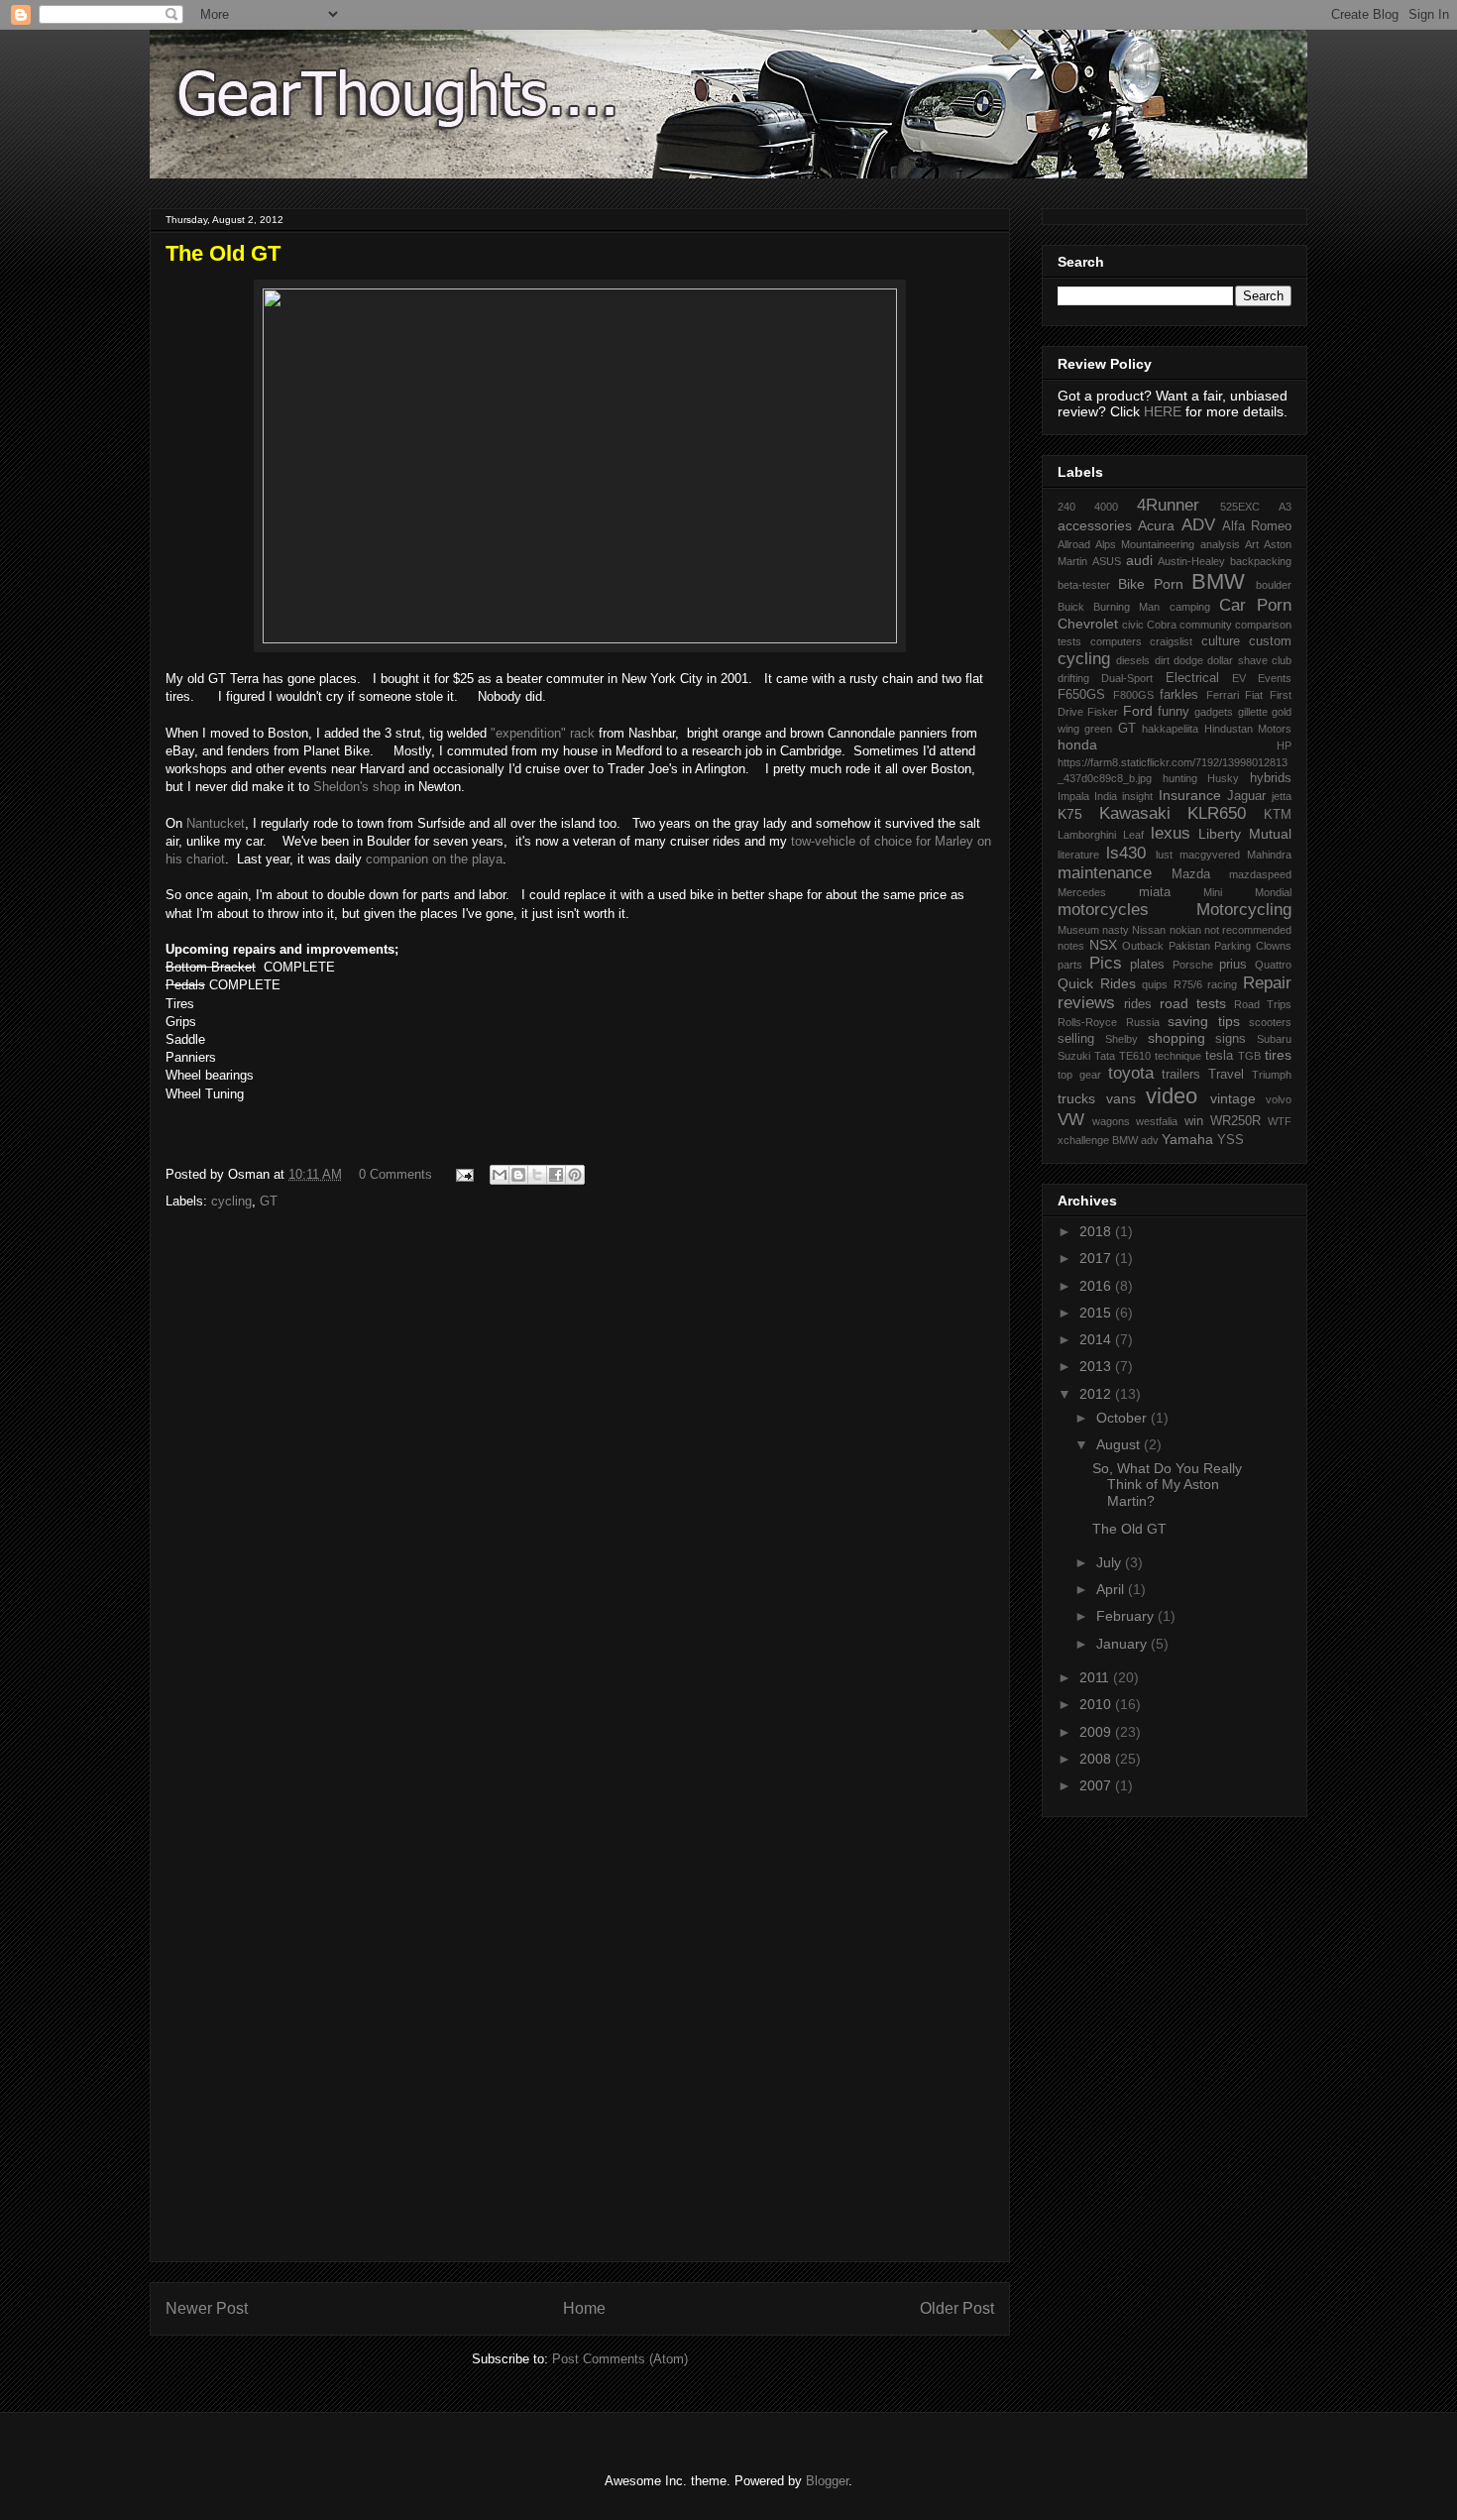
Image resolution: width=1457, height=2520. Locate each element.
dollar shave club (1249, 660)
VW (1071, 1120)
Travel (1226, 1075)
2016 (1097, 1286)
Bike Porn (1151, 584)
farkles (1179, 695)
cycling (231, 1201)
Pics (1106, 963)
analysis (1220, 544)
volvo (1279, 1099)
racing (1222, 984)
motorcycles (1103, 910)
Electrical (1192, 678)
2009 (1097, 1732)
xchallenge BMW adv (1108, 1140)
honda (1077, 745)
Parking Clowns (1253, 946)
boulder (1274, 585)
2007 (1097, 1785)
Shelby (1121, 1039)
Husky (1223, 778)
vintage (1233, 1098)
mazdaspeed (1260, 874)
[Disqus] (580, 1486)
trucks (1076, 1098)
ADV (1198, 525)
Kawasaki (1135, 813)
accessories (1095, 525)
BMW (1218, 581)
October (1123, 1418)
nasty (1116, 930)
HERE (1163, 411)
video (1172, 1096)
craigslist (1171, 641)
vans (1121, 1098)
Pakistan (1189, 946)
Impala (1073, 796)
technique (1178, 1056)
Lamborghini (1087, 835)
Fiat (1254, 695)
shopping (1177, 1038)
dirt (1162, 660)
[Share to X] (537, 1175)
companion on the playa (434, 859)
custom (1270, 641)
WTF (1280, 1121)
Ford (1138, 711)
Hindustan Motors (1248, 729)
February (1127, 1616)
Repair (1267, 983)
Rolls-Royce (1087, 1022)
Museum (1078, 930)
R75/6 (1188, 984)
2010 (1097, 1704)
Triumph (1272, 1075)
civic (1133, 625)
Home (584, 2308)
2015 (1097, 1313)
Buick (1071, 607)
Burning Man (1126, 607)
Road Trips (1263, 1004)
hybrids (1271, 778)
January (1123, 1644)
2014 (1097, 1339)
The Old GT (1129, 1529)
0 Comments (395, 1174)
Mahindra (1269, 855)
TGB (1249, 1056)
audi (1139, 560)
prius (1233, 965)
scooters (1270, 1022)
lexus (1171, 833)
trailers (1181, 1075)
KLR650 (1217, 813)
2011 (1096, 1677)
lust (1164, 855)
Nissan (1149, 930)
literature (1078, 855)
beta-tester (1084, 585)
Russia (1143, 1022)
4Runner (1168, 505)
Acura (1156, 525)
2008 (1097, 1759)
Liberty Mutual (1245, 834)
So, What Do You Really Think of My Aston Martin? (1167, 1485)
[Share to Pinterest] (575, 1175)
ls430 (1126, 853)
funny (1174, 712)
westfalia (1157, 1121)
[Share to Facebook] (556, 1175)
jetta (1282, 796)
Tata (1105, 1056)
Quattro (1273, 965)
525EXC (1240, 507)
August (1120, 1444)
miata (1155, 892)
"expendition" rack (541, 733)
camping (1190, 607)
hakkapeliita (1170, 729)
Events (1275, 678)
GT (269, 1201)
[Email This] (500, 1175)
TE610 (1135, 1056)
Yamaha (1187, 1139)
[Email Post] (463, 1174)
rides (1138, 1004)
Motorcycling (1244, 910)
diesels (1133, 660)
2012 (1097, 1394)
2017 (1097, 1258)
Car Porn (1255, 605)
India (1106, 796)
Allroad (1074, 544)
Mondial (1273, 892)
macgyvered (1210, 855)
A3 (1285, 507)
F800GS (1133, 695)
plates (1147, 965)
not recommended (1248, 930)
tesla (1219, 1056)
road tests (1193, 1003)
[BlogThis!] (518, 1175)
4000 (1106, 507)
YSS (1231, 1140)
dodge (1188, 660)
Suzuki (1074, 1056)
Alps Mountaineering (1145, 544)
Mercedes (1082, 892)
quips (1155, 984)
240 (1066, 507)
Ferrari (1223, 695)
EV (1239, 678)
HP (1284, 745)
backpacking (1261, 561)
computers (1116, 641)
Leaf (1133, 835)
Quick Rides (1097, 983)
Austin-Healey (1191, 561)
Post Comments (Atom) (620, 2359)
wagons (1111, 1121)
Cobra (1162, 625)
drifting (1073, 678)
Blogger (827, 2481)
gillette (1253, 712)
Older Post (957, 2308)
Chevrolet (1088, 624)
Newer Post (207, 2308)
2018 (1097, 1231)
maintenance (1105, 873)
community (1206, 625)
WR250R (1235, 1121)
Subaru (1274, 1039)
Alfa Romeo (1257, 526)
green (1098, 729)
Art (1252, 544)
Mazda (1191, 874)
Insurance (1190, 795)
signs (1231, 1039)
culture (1221, 641)
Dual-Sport (1127, 678)
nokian (1185, 930)
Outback (1143, 946)
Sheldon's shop (357, 787)
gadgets (1214, 712)
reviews (1086, 1003)
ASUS (1107, 561)
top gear (1079, 1075)
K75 (1070, 814)
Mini (1213, 892)
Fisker (1103, 712)
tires (1278, 1055)
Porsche (1193, 965)
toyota (1131, 1073)
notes (1071, 946)
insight (1137, 796)
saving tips (1204, 1021)
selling (1076, 1039)
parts (1070, 965)
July (1111, 1562)
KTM (1278, 815)
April (1112, 1589)
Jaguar (1246, 796)
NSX (1103, 945)
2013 (1097, 1366)
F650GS (1081, 695)
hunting (1180, 778)
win (1194, 1121)
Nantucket (216, 823)
